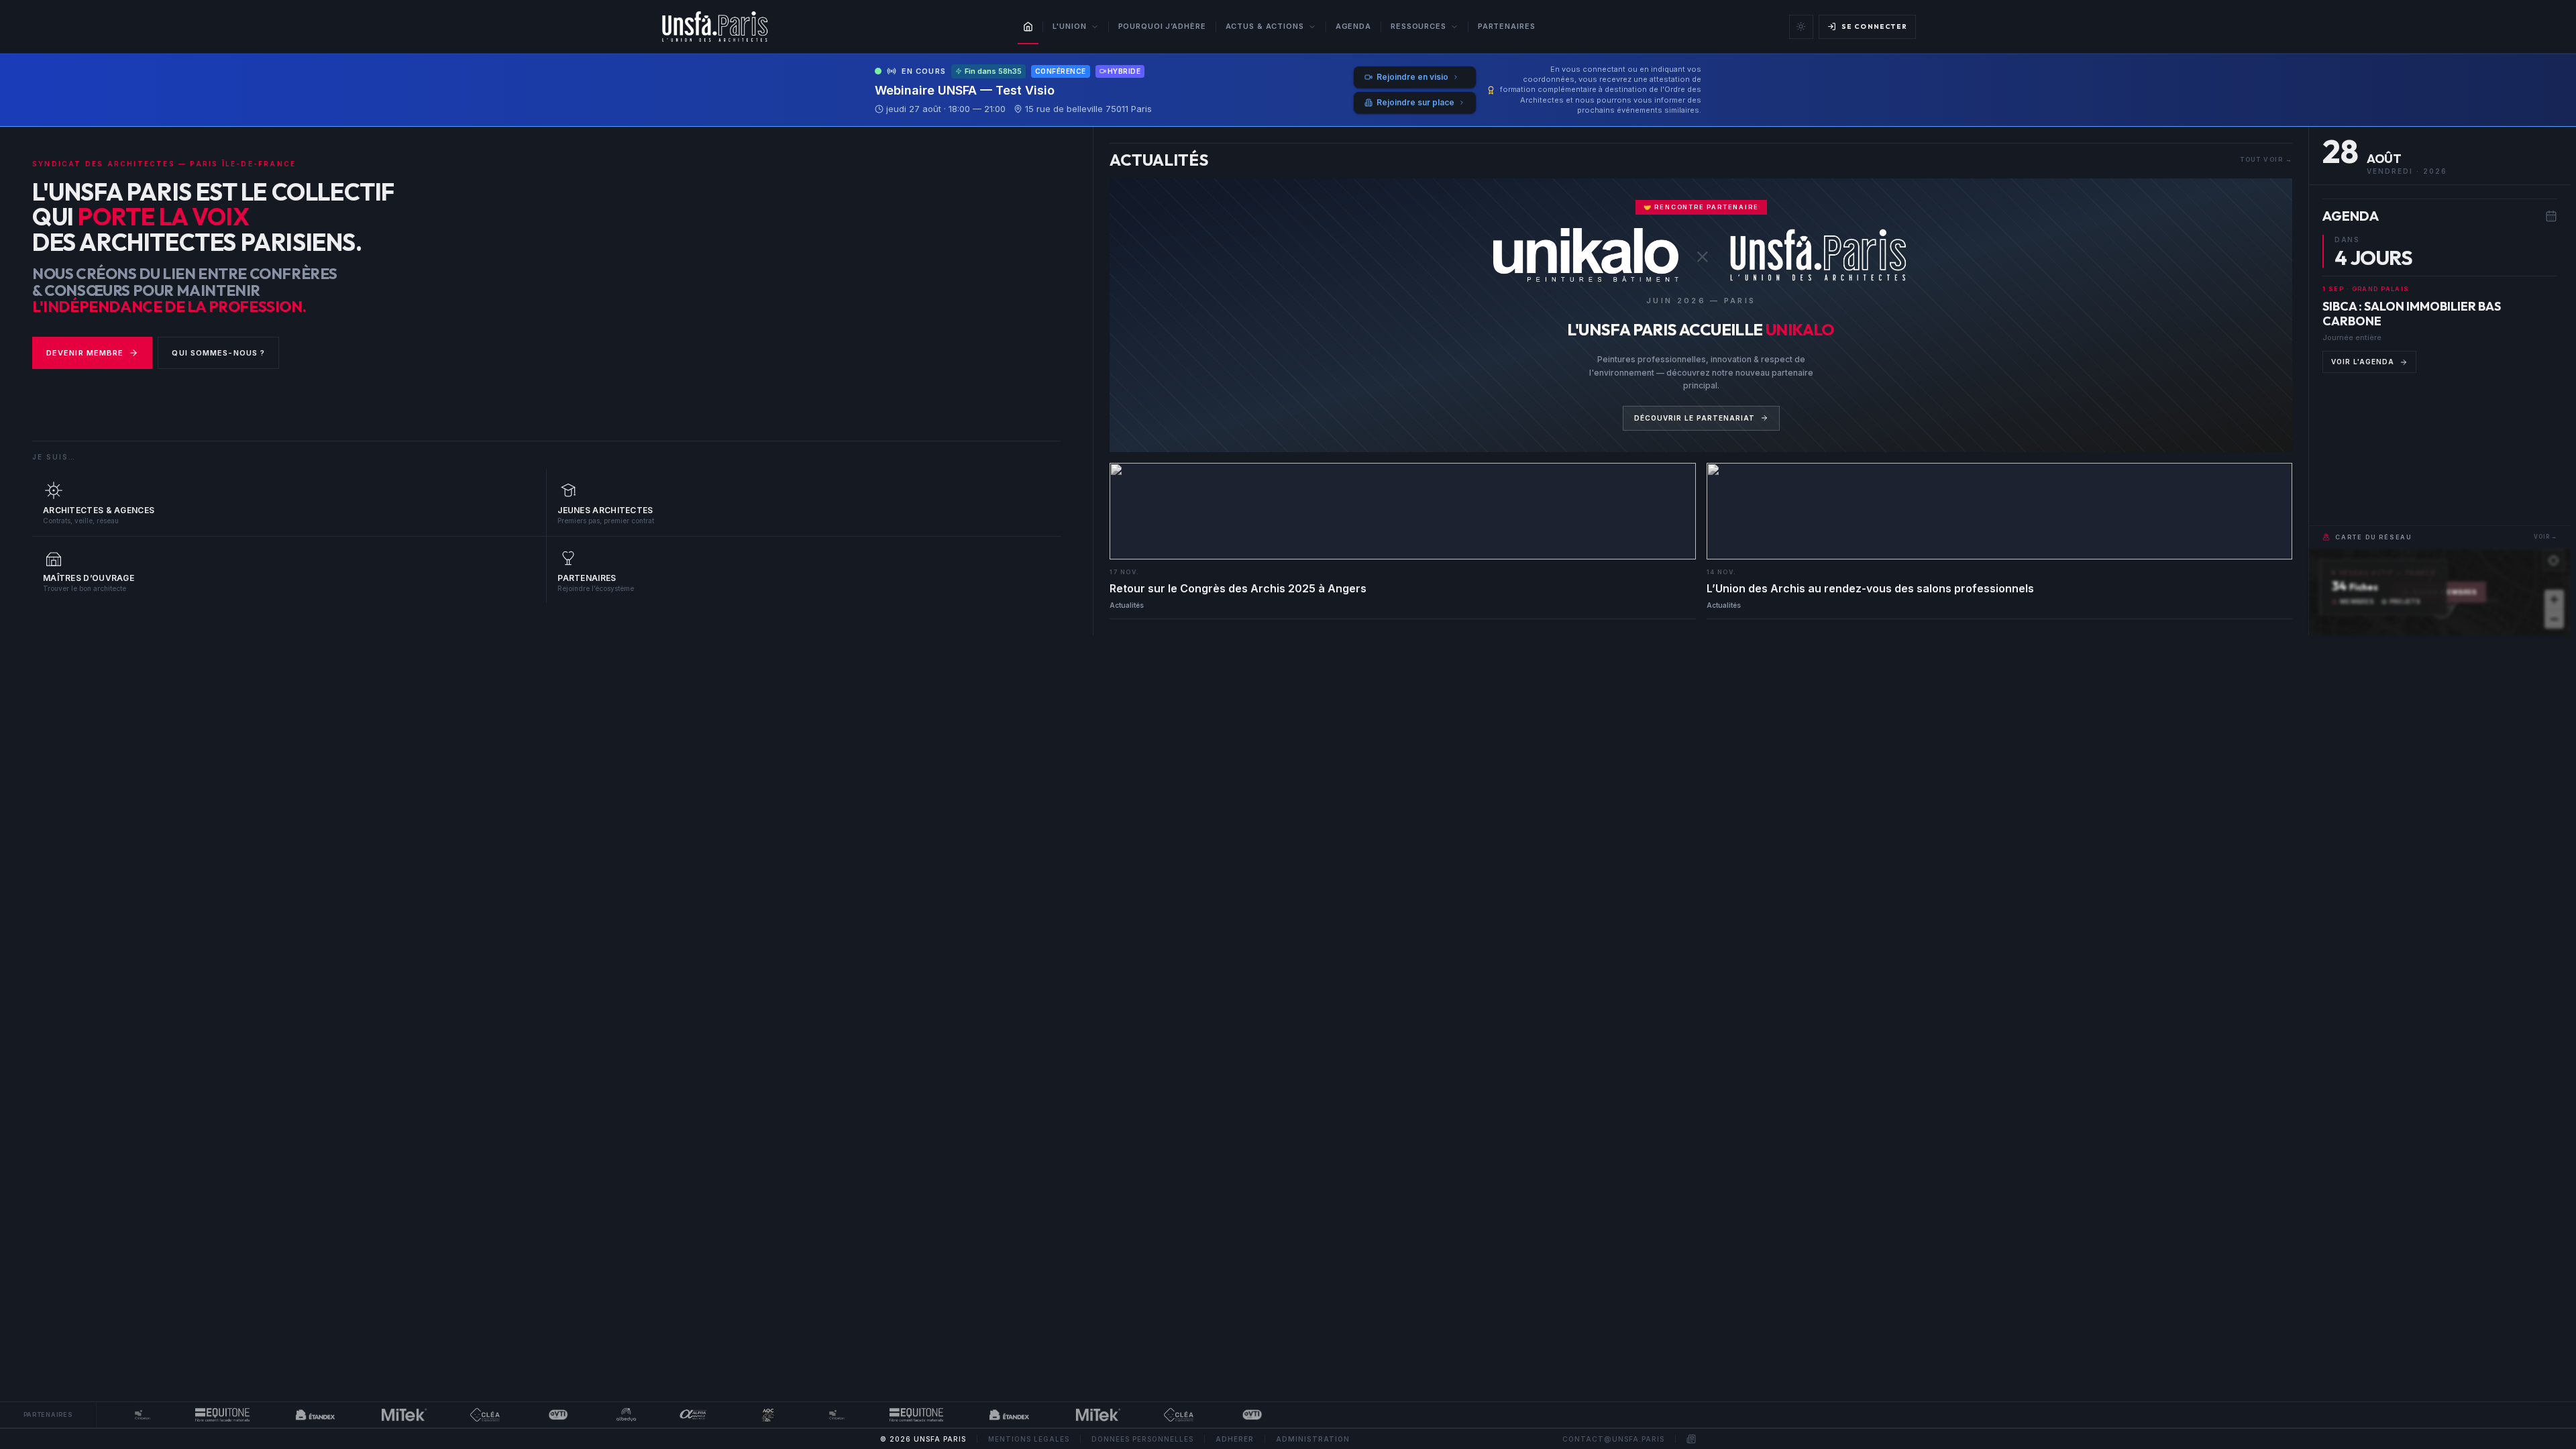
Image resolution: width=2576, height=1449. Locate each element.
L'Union (1069, 26)
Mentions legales (1029, 1439)
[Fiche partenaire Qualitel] (454, 1415)
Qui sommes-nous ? (218, 353)
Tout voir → (2266, 159)
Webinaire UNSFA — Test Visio (965, 90)
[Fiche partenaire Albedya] (596, 1415)
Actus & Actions (1265, 26)
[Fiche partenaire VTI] (527, 1415)
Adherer (1235, 1439)
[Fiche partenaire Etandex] (285, 1415)
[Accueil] (1028, 27)
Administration (1313, 1439)
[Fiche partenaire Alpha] (663, 1415)
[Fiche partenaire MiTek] (374, 1415)
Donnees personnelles (1142, 1439)
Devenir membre (85, 353)
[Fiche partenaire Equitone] (192, 1415)
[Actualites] (1691, 1439)
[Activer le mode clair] (1801, 27)
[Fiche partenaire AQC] (737, 1415)
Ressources (1418, 26)
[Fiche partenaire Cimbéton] (112, 1415)
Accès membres (2446, 592)
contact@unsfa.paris (1613, 1439)
